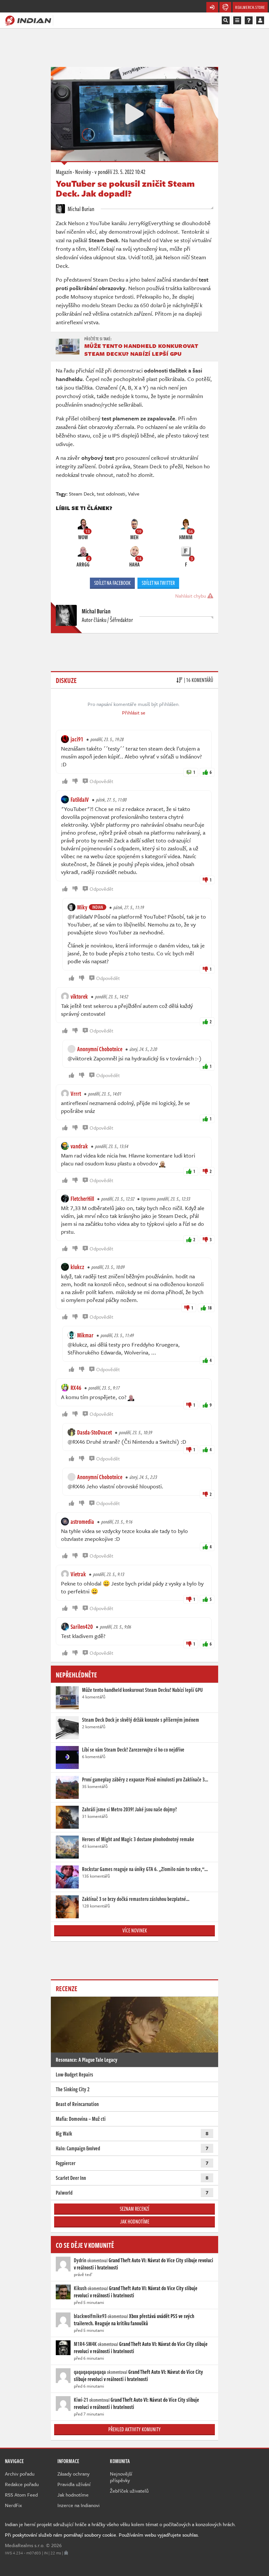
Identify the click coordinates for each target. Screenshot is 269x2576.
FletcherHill (82, 1199)
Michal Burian (80, 209)
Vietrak (78, 1574)
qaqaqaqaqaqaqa (90, 2372)
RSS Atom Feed (21, 2495)
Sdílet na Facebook (112, 583)
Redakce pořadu (22, 2484)
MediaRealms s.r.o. (25, 2545)
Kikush (80, 2288)
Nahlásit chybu (191, 596)
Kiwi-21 (81, 2400)
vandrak (79, 1146)
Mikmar (85, 1335)
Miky (82, 907)
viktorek (79, 996)
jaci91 (77, 739)
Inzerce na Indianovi (79, 2505)
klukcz (77, 1267)
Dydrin (80, 2260)
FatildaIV (80, 799)
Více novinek (135, 1930)
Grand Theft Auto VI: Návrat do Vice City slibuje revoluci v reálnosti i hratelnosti (144, 2264)
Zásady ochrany (73, 2474)
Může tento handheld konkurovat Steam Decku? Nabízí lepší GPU (141, 350)
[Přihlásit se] (260, 20)
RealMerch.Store (250, 7)
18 (210, 1308)
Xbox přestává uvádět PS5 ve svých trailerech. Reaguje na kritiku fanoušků (134, 2320)
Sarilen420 (82, 1627)
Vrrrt (76, 1094)
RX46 (76, 1388)
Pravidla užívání (74, 2484)
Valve (134, 494)
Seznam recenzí (134, 2209)
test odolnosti (111, 494)
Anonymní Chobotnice (100, 1049)
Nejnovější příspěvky (121, 2477)
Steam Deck (82, 494)
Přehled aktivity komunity (134, 2429)
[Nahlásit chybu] (66, 2553)
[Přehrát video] (134, 114)
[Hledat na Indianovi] (226, 20)
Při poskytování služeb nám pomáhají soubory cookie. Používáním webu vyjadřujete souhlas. (102, 2535)
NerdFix (13, 2505)
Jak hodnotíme (135, 2222)
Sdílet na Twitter (158, 583)
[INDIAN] (28, 20)
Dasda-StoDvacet (94, 1432)
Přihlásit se (134, 713)
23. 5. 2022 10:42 (120, 172)
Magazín (64, 172)
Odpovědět (101, 781)
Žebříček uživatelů (129, 2491)
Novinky (83, 172)
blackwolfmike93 (90, 2316)
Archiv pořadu (20, 2474)
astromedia (82, 1522)
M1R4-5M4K (85, 2344)
